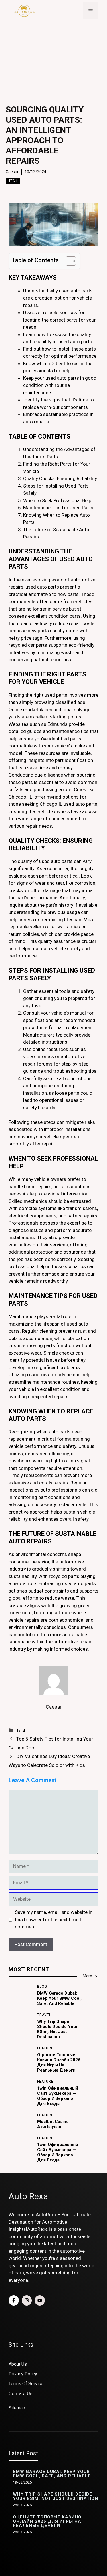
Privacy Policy (23, 2374)
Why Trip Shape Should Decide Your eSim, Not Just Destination (57, 2029)
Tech (13, 181)
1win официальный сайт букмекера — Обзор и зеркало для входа (58, 2096)
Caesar (12, 172)
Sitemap (17, 2408)
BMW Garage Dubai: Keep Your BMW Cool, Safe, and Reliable (59, 1998)
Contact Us (21, 2393)
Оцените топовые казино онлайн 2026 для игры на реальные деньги (59, 2062)
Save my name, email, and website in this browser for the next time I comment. (54, 1919)
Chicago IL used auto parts (68, 804)
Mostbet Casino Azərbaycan (53, 2124)
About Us (18, 2364)
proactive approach (29, 1512)
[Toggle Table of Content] (68, 261)
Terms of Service (26, 2384)
